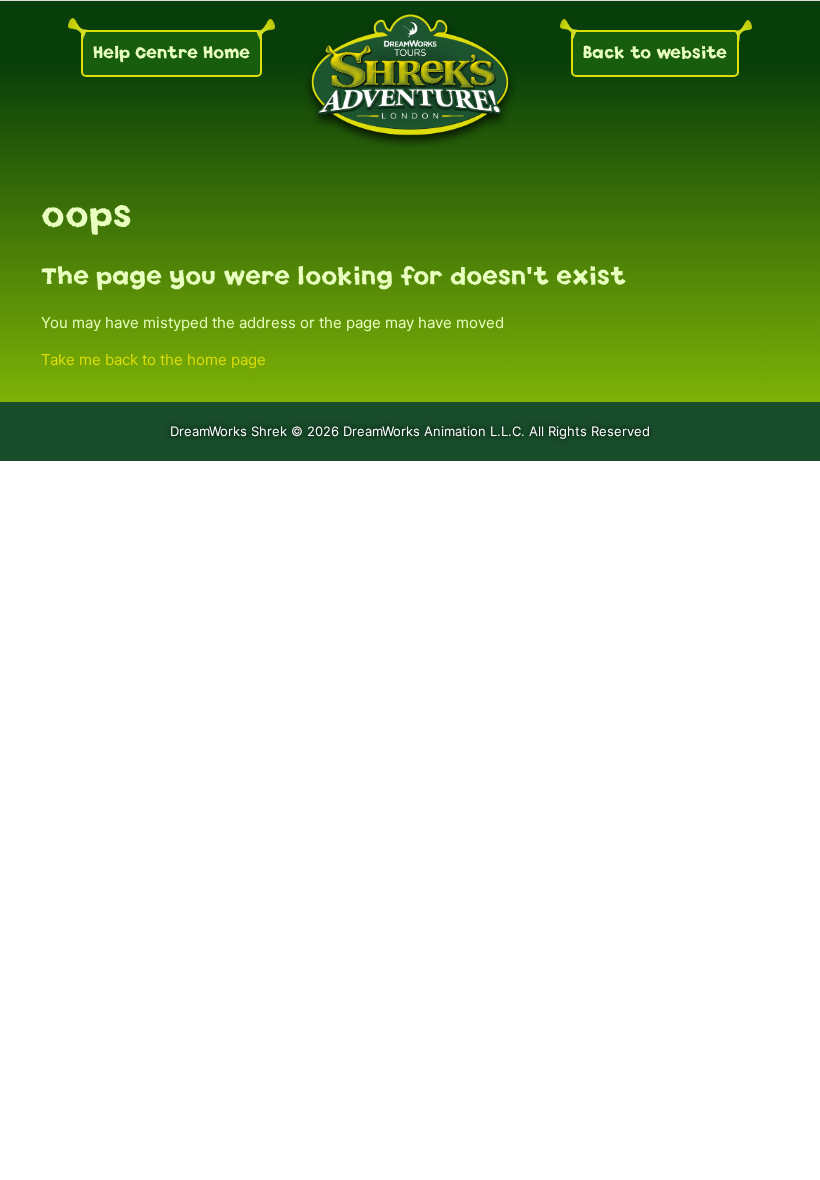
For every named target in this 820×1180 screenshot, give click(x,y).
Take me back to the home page (153, 359)
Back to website (655, 52)
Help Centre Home (171, 52)
